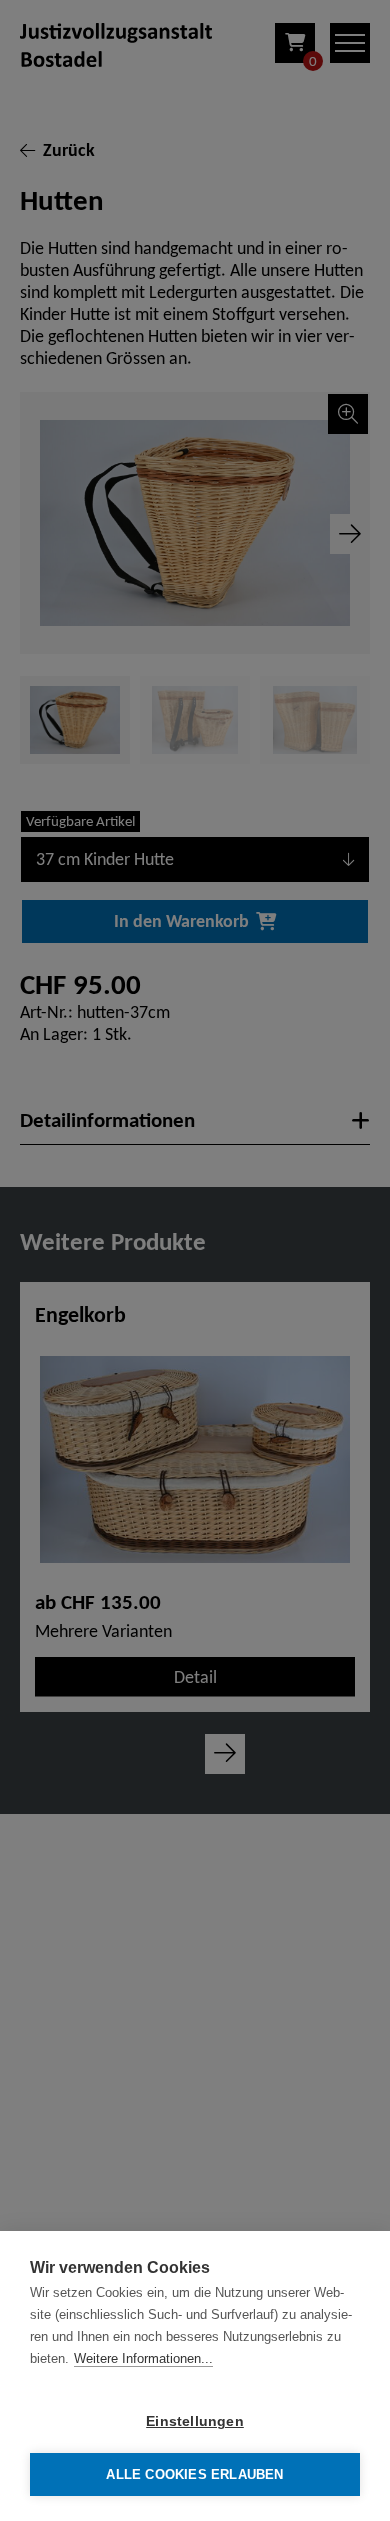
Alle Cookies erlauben (194, 2474)
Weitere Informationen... (143, 2358)
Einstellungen (195, 2421)
